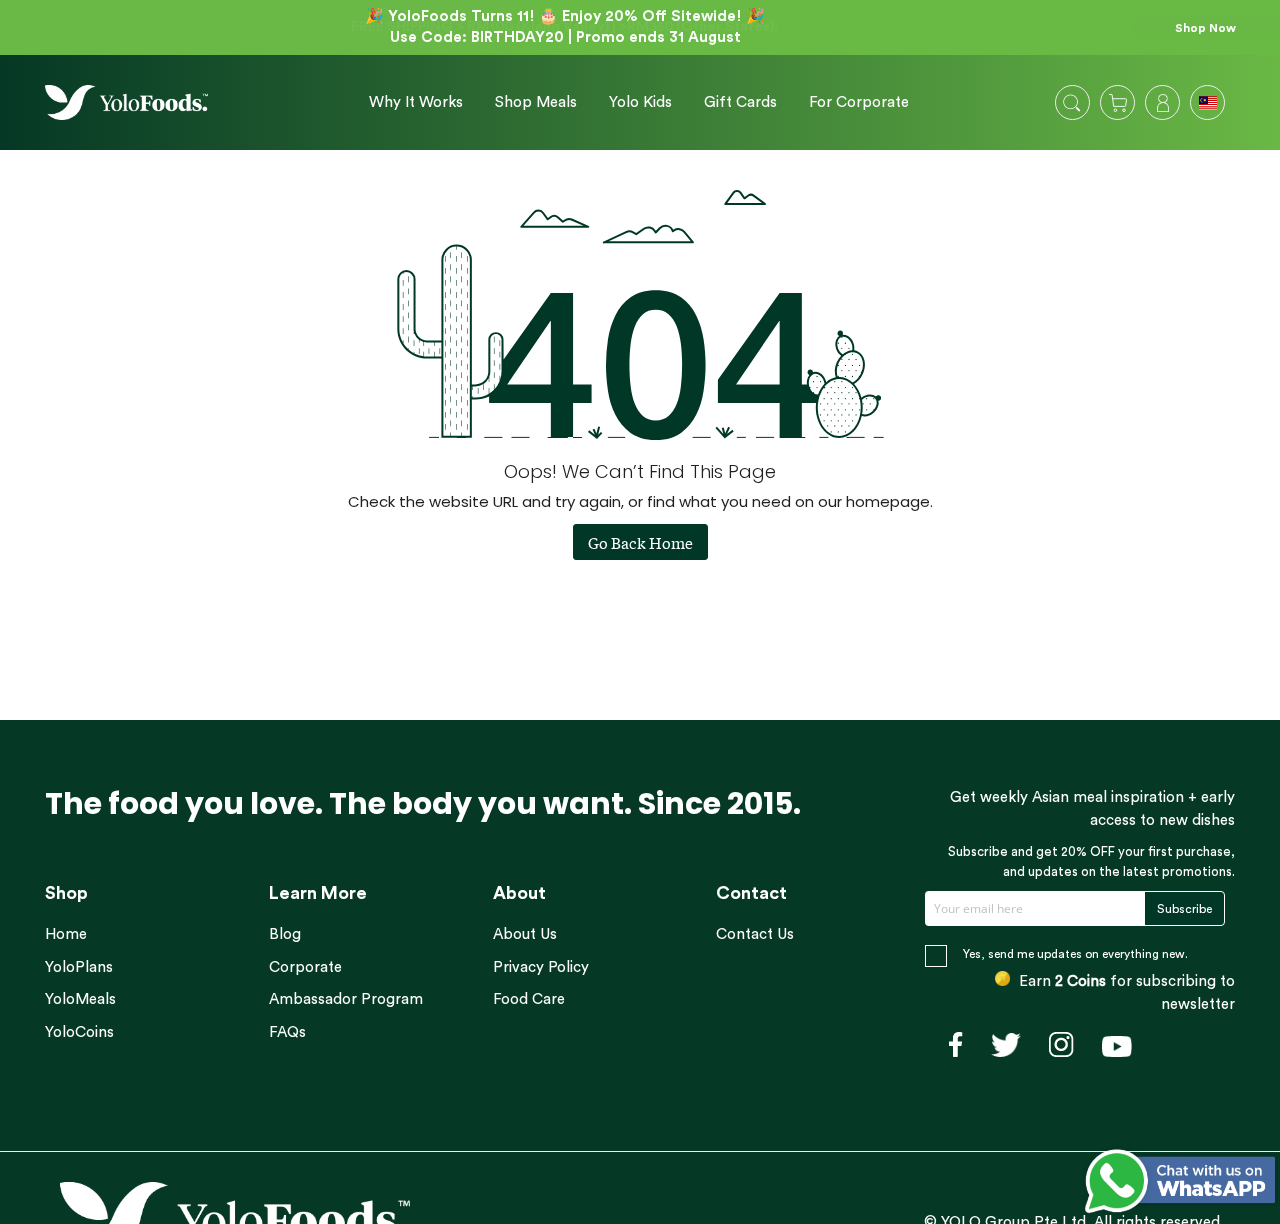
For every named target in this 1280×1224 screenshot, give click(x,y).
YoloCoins (79, 1032)
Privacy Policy (541, 967)
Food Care (529, 999)
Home (66, 934)
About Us (525, 934)
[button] (1210, 105)
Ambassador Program (346, 999)
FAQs (287, 1032)
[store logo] (126, 102)
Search (1072, 103)
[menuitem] (416, 103)
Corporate (305, 967)
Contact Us (755, 934)
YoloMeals (80, 999)
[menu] (631, 102)
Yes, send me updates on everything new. (1075, 954)
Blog (285, 934)
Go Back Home (640, 542)
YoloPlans (79, 967)
